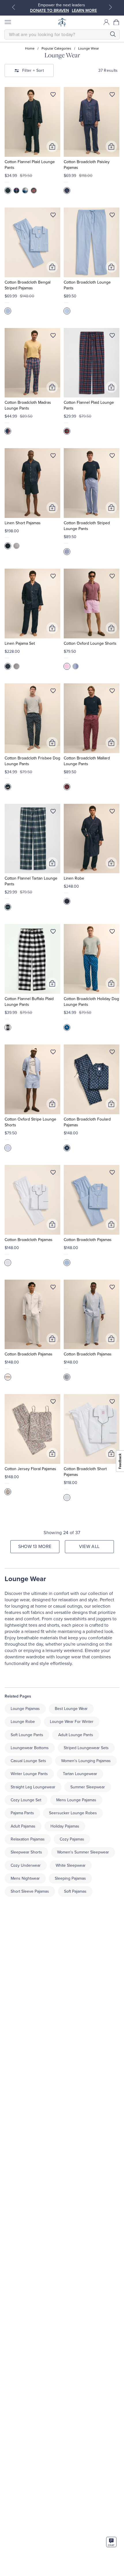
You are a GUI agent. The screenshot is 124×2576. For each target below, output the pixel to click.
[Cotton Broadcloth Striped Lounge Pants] (92, 483)
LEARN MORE (84, 11)
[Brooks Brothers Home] (62, 22)
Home (30, 48)
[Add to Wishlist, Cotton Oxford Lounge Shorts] (112, 577)
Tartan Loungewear (80, 1774)
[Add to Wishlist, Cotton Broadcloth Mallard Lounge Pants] (112, 692)
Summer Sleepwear (88, 1787)
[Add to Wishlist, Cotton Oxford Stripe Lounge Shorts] (53, 1053)
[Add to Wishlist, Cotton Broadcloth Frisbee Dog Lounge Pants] (53, 692)
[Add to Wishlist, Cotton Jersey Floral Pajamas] (53, 1403)
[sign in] (106, 22)
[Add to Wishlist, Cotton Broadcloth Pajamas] (53, 1174)
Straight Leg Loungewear (33, 1787)
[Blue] (25, 191)
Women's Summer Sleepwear (83, 1852)
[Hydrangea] (8, 311)
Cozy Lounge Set (26, 1800)
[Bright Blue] (16, 191)
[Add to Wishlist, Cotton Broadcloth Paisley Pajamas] (112, 96)
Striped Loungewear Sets (86, 1748)
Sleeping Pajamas (70, 1878)
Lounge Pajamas (25, 1709)
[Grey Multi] (67, 431)
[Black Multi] (34, 191)
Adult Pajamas (23, 1826)
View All (89, 1547)
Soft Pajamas (75, 1891)
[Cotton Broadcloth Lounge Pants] (92, 242)
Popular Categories (56, 48)
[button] (117, 22)
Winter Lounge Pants (29, 1774)
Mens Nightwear (25, 1878)
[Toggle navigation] (7, 22)
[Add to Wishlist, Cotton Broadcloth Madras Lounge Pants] (53, 337)
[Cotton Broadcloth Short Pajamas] (92, 1429)
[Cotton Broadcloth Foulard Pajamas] (92, 1079)
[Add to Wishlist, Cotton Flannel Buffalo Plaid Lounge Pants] (53, 933)
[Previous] (14, 7)
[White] (8, 1263)
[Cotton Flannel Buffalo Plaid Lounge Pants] (32, 959)
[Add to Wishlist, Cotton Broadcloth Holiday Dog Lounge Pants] (112, 933)
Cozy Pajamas (72, 1839)
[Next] (110, 7)
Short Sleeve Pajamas (30, 1891)
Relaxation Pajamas (28, 1839)
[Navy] (67, 191)
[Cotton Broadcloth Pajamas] (32, 1200)
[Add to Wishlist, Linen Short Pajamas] (53, 457)
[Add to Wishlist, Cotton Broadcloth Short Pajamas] (112, 1403)
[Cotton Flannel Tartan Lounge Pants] (32, 839)
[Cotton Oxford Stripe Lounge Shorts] (32, 1079)
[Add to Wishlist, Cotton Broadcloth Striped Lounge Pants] (112, 457)
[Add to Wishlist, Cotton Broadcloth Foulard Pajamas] (112, 1053)
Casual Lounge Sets (28, 1761)
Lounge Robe (23, 1722)
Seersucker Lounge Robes (73, 1813)
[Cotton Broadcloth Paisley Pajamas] (92, 122)
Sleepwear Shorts (26, 1852)
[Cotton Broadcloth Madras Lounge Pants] (32, 363)
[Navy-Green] (8, 191)
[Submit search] (113, 34)
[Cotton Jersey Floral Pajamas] (32, 1429)
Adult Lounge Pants (76, 1735)
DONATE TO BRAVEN (49, 11)
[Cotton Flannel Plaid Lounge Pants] (32, 122)
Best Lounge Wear (71, 1709)
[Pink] (67, 666)
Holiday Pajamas (65, 1826)
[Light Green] (8, 907)
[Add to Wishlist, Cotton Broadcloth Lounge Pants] (112, 216)
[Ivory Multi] (8, 1027)
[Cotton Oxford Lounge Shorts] (92, 604)
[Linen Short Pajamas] (32, 483)
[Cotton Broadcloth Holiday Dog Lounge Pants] (92, 959)
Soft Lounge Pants (27, 1735)
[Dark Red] (67, 787)
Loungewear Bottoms (30, 1748)
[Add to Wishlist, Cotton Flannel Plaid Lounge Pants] (53, 96)
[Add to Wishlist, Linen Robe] (112, 812)
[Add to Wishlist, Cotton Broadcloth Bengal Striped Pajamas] (53, 216)
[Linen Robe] (92, 839)
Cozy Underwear (26, 1865)
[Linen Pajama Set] (32, 604)
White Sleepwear (71, 1865)
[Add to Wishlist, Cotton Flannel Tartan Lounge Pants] (53, 812)
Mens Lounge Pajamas (76, 1800)
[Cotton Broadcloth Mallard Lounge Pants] (92, 718)
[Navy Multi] (8, 431)
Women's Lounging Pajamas (86, 1761)
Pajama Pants (22, 1813)
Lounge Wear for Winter (72, 1722)
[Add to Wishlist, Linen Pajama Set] (53, 577)
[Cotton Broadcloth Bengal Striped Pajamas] (32, 242)
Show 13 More (35, 1547)
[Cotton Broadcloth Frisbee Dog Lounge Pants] (32, 718)
